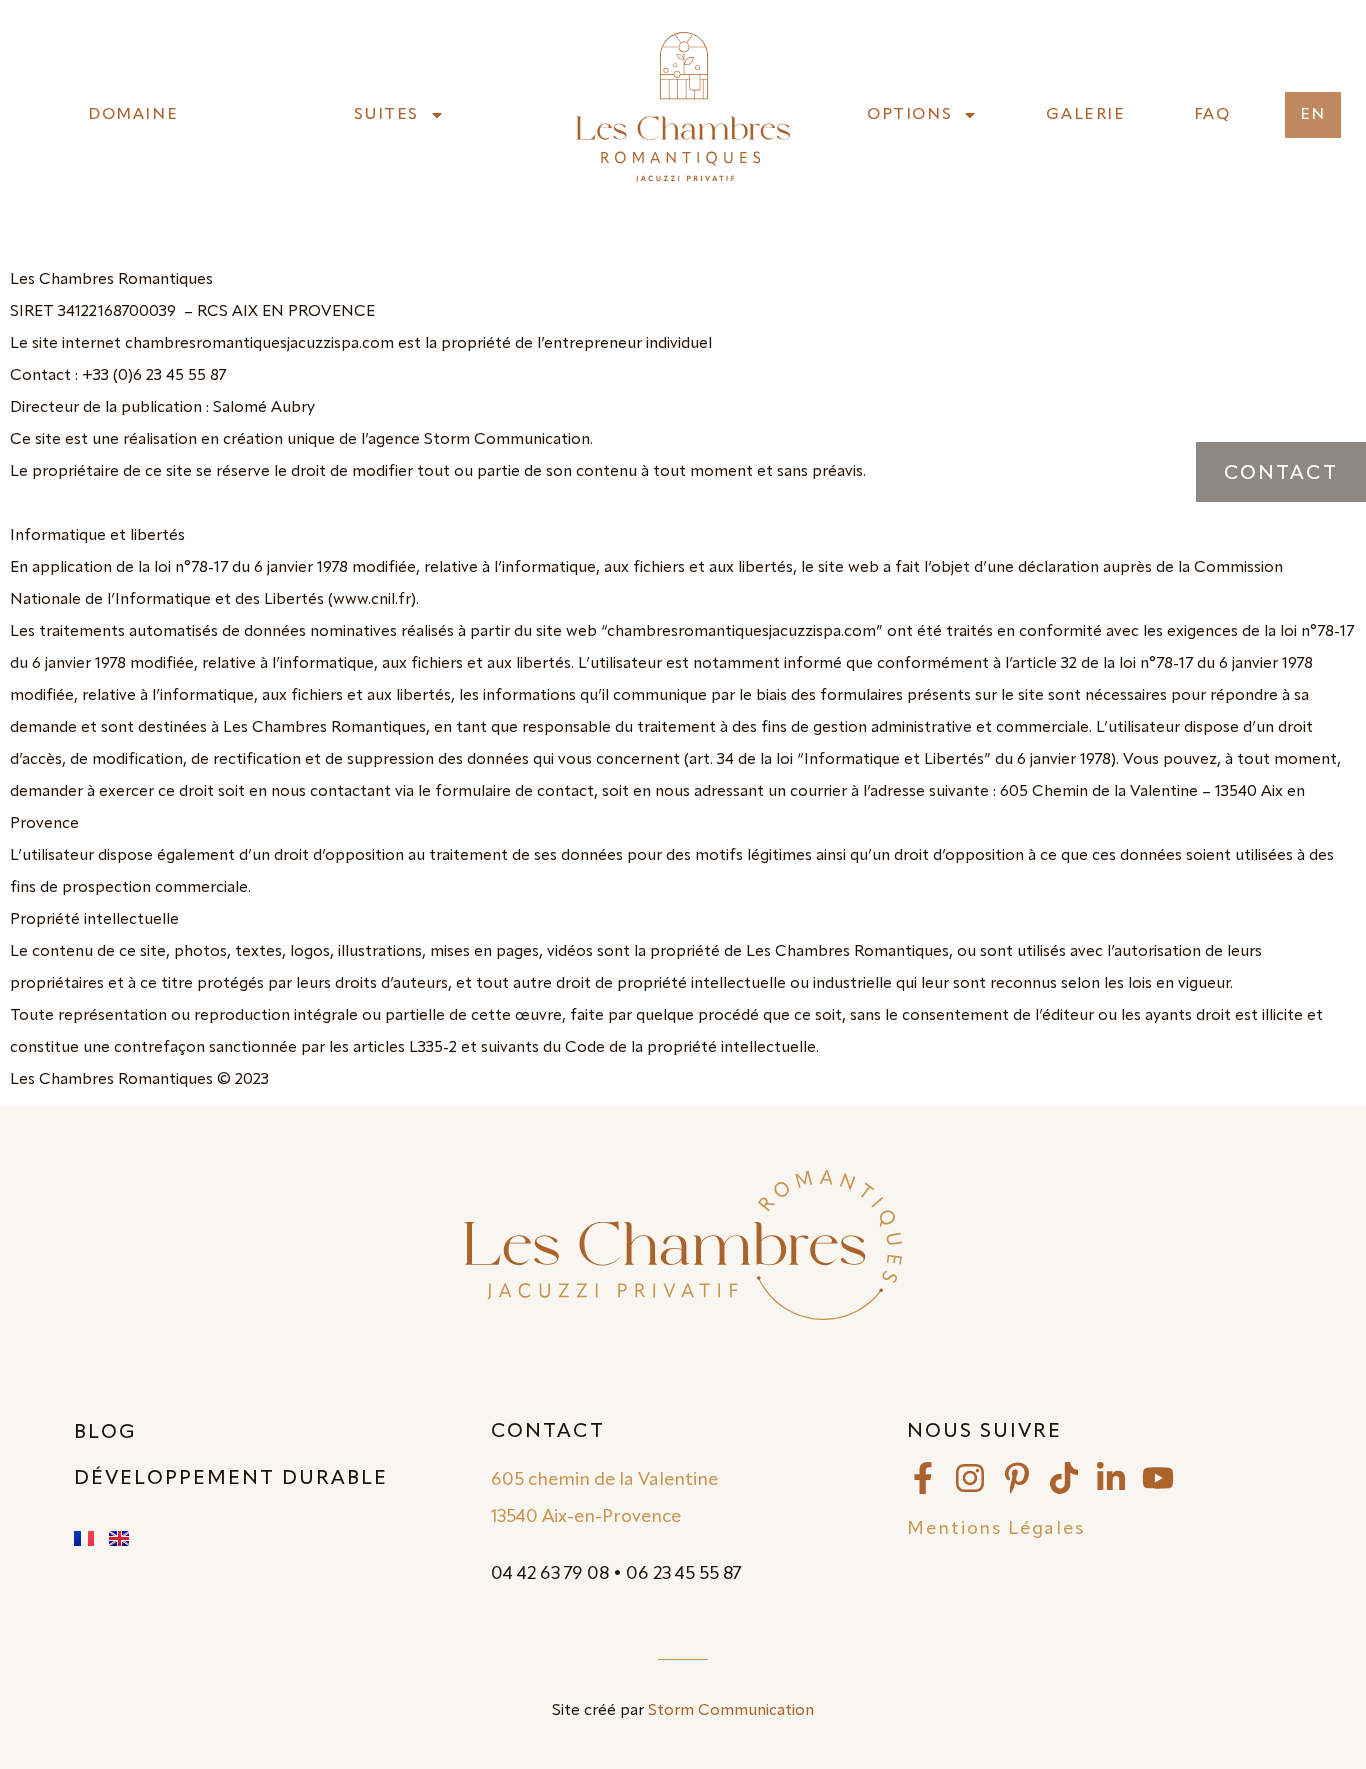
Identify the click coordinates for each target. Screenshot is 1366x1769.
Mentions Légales (995, 1529)
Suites (386, 115)
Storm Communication (731, 1711)
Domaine (133, 115)
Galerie (1085, 115)
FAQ (1212, 115)
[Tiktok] (1064, 1478)
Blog (105, 1433)
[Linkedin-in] (1111, 1478)
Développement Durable (231, 1479)
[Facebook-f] (923, 1478)
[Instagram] (970, 1478)
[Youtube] (1158, 1478)
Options (909, 115)
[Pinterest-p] (1017, 1478)
